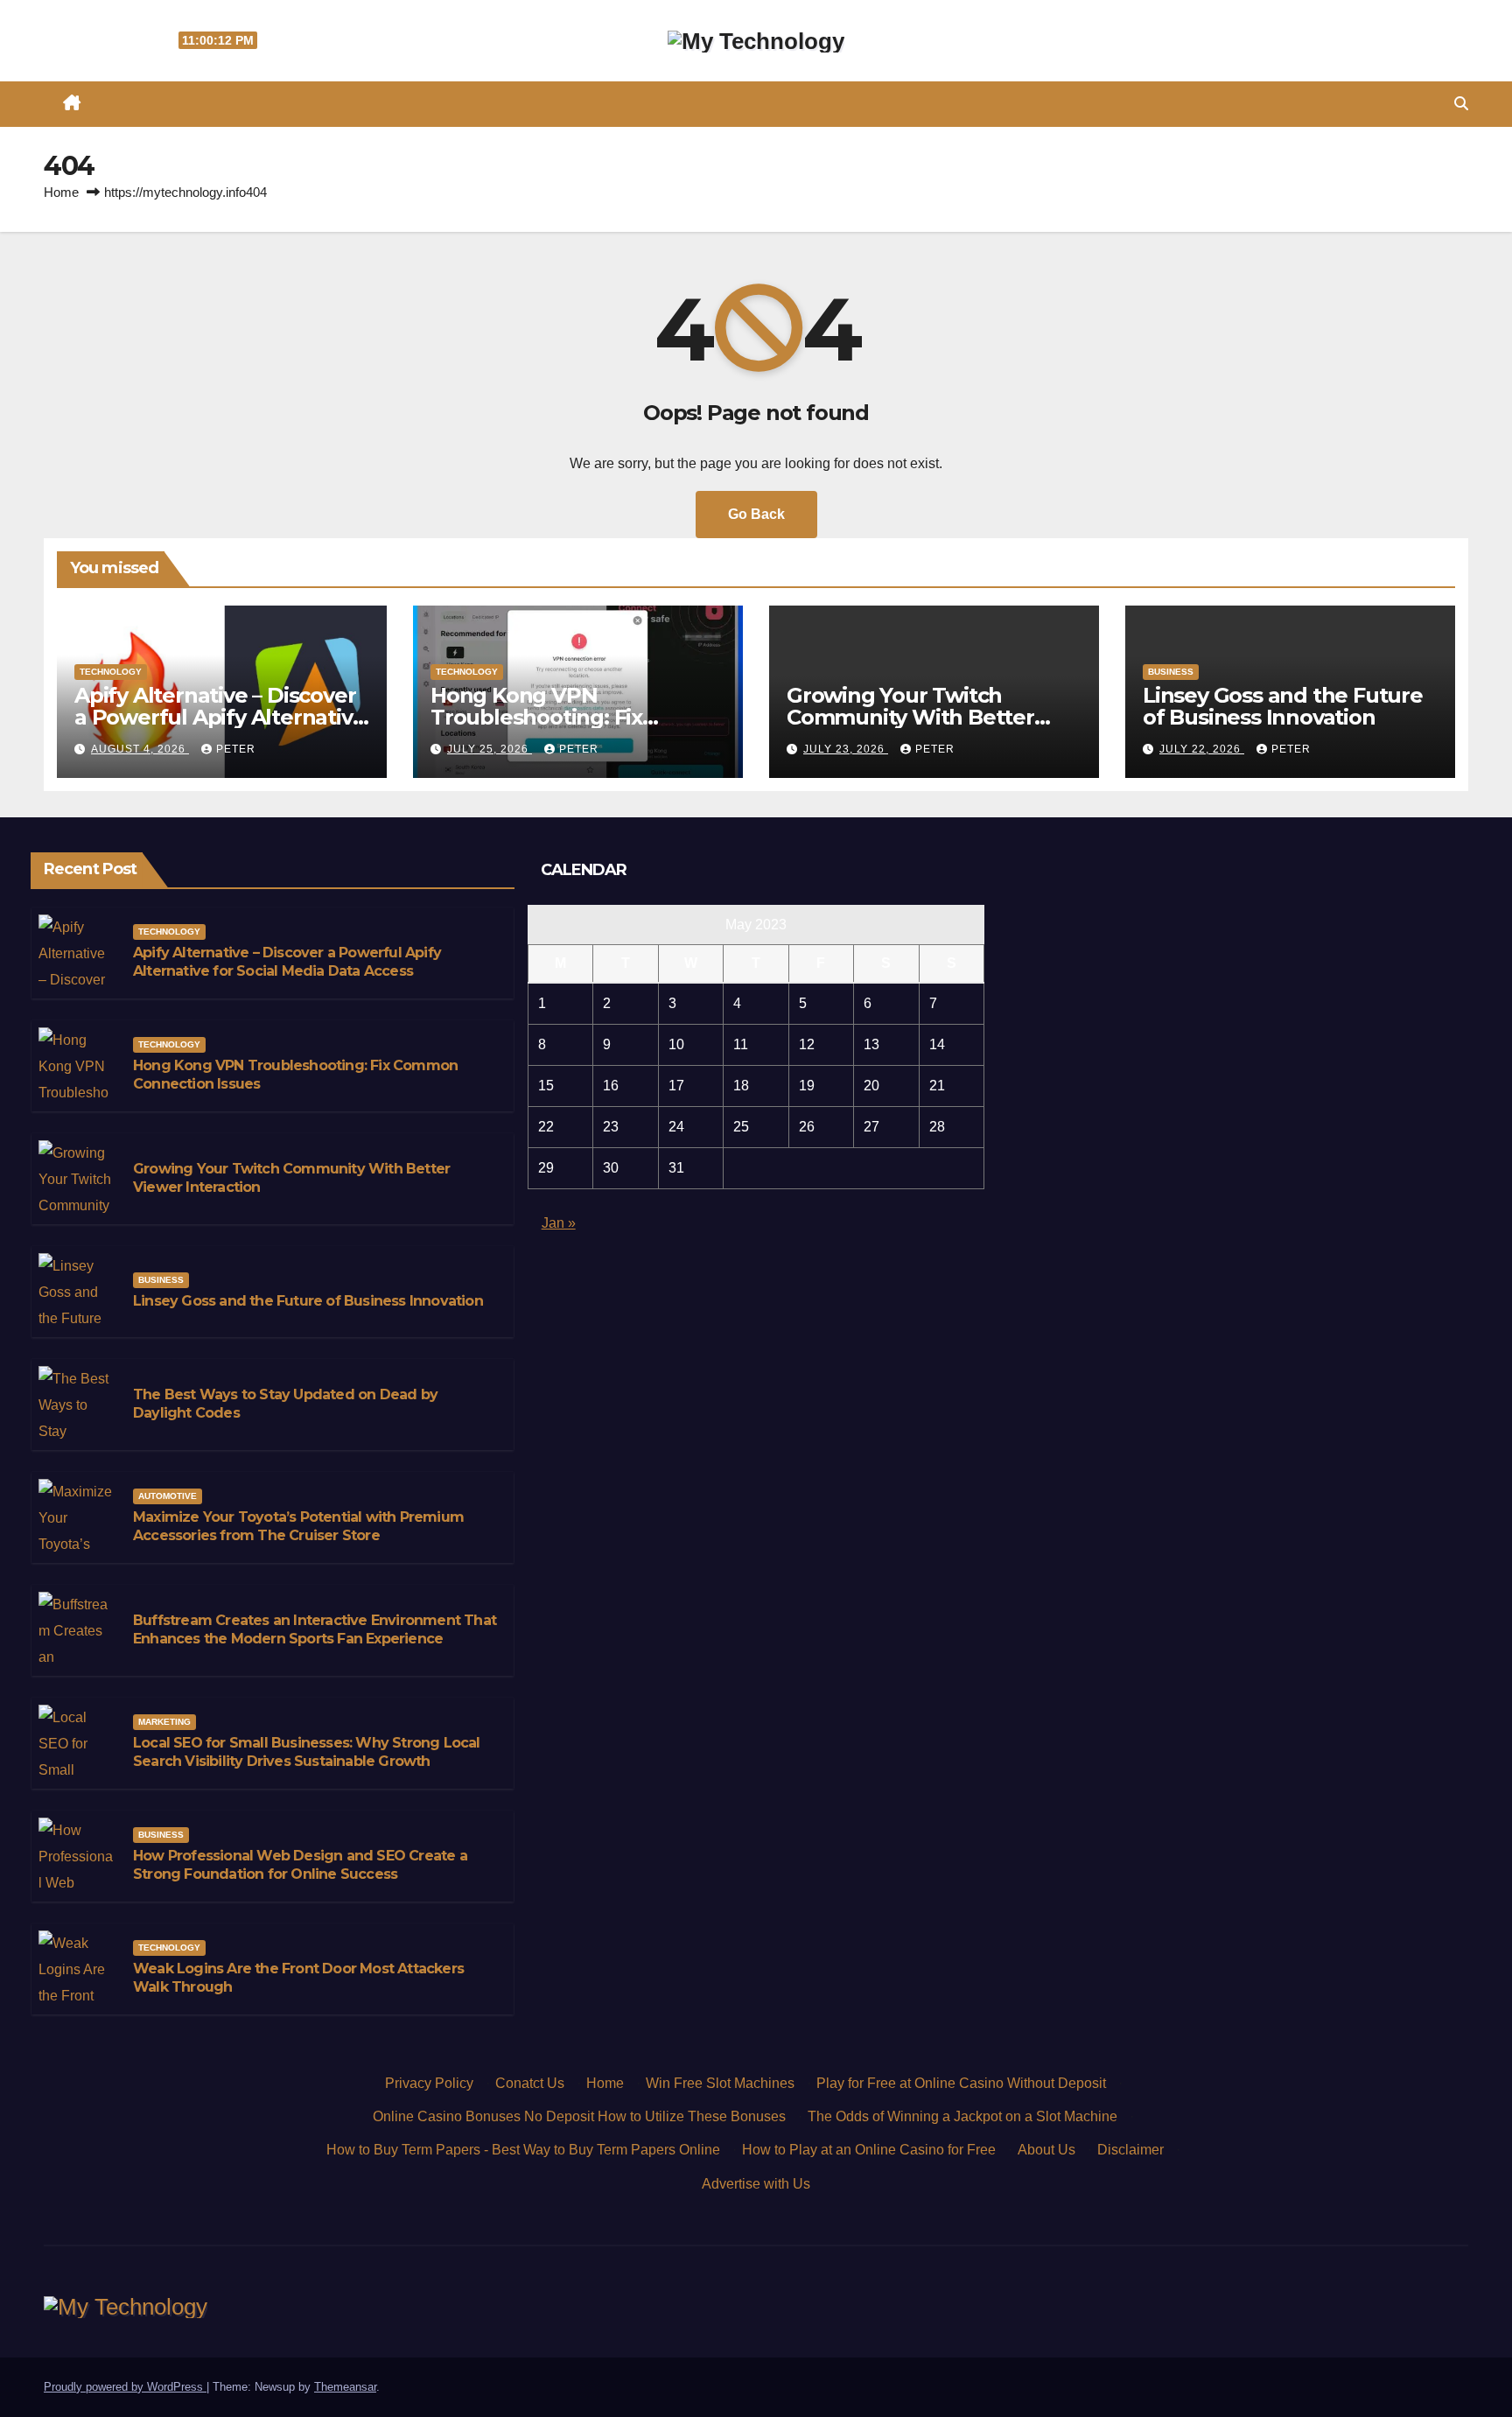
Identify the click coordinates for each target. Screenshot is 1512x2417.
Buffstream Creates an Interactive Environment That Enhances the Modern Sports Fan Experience (315, 1629)
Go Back (756, 514)
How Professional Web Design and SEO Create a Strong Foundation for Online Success (300, 1865)
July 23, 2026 (846, 749)
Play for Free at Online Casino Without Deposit (961, 2083)
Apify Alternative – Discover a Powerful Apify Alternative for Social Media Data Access (220, 717)
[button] (1461, 104)
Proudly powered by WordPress (125, 2387)
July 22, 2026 (1202, 749)
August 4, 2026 (140, 749)
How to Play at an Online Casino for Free (869, 2150)
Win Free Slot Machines (720, 2083)
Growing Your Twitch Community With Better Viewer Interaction (910, 717)
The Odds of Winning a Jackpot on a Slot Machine (962, 2116)
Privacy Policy (429, 2083)
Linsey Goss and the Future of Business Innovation (1283, 706)
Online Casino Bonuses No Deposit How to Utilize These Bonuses (579, 2116)
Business (1171, 672)
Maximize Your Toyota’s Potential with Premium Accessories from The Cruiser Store (298, 1526)
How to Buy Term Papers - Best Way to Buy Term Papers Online (523, 2150)
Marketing (164, 1722)
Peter (236, 749)
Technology (111, 672)
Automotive (168, 1496)
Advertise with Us (756, 2184)
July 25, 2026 (490, 749)
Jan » (559, 1223)
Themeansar (345, 2387)
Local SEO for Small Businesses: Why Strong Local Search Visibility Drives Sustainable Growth (307, 1752)
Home (61, 192)
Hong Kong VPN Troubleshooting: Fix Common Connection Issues (574, 717)
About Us (1046, 2150)
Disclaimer (1130, 2150)
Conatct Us (530, 2083)
